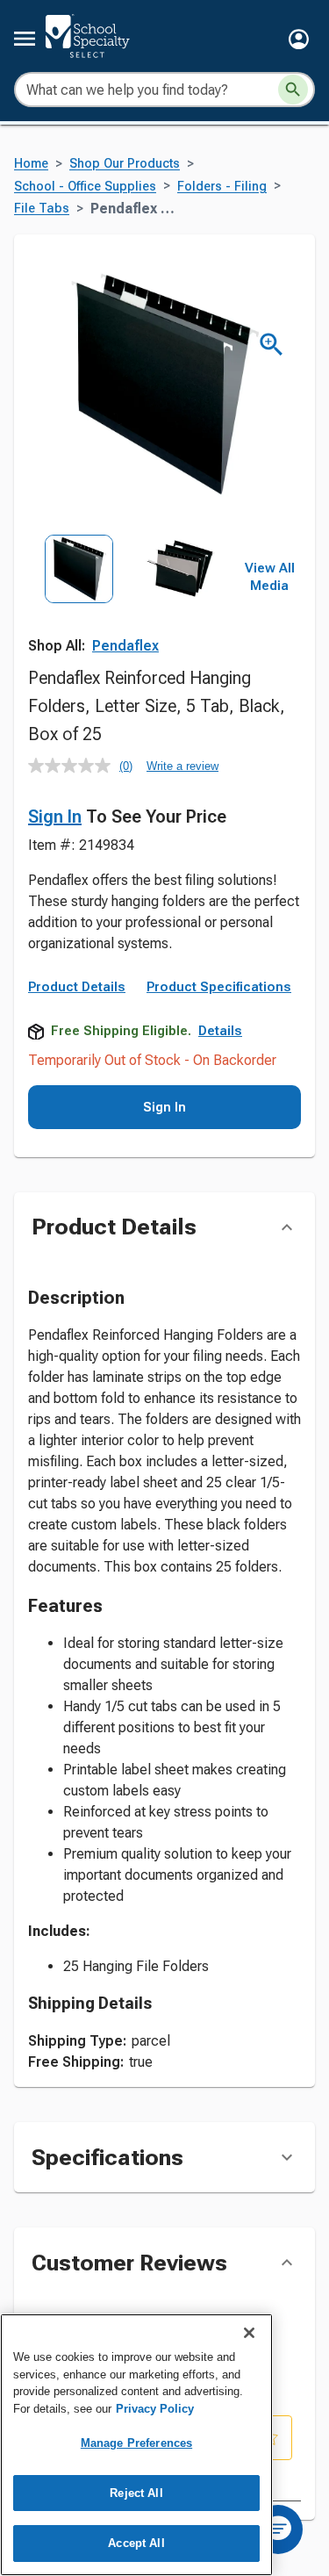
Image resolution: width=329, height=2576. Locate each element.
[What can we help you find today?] (293, 90)
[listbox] (129, 597)
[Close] (249, 2333)
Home (31, 164)
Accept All (136, 2543)
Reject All (136, 2493)
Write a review (182, 766)
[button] (299, 39)
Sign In (55, 817)
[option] (79, 597)
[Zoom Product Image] (272, 345)
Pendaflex (125, 646)
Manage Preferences (136, 2443)
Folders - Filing (222, 187)
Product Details (77, 987)
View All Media (270, 577)
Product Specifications (219, 987)
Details (220, 1031)
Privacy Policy (155, 2409)
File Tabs (42, 209)
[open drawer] (25, 39)
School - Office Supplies (85, 187)
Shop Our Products (125, 164)
